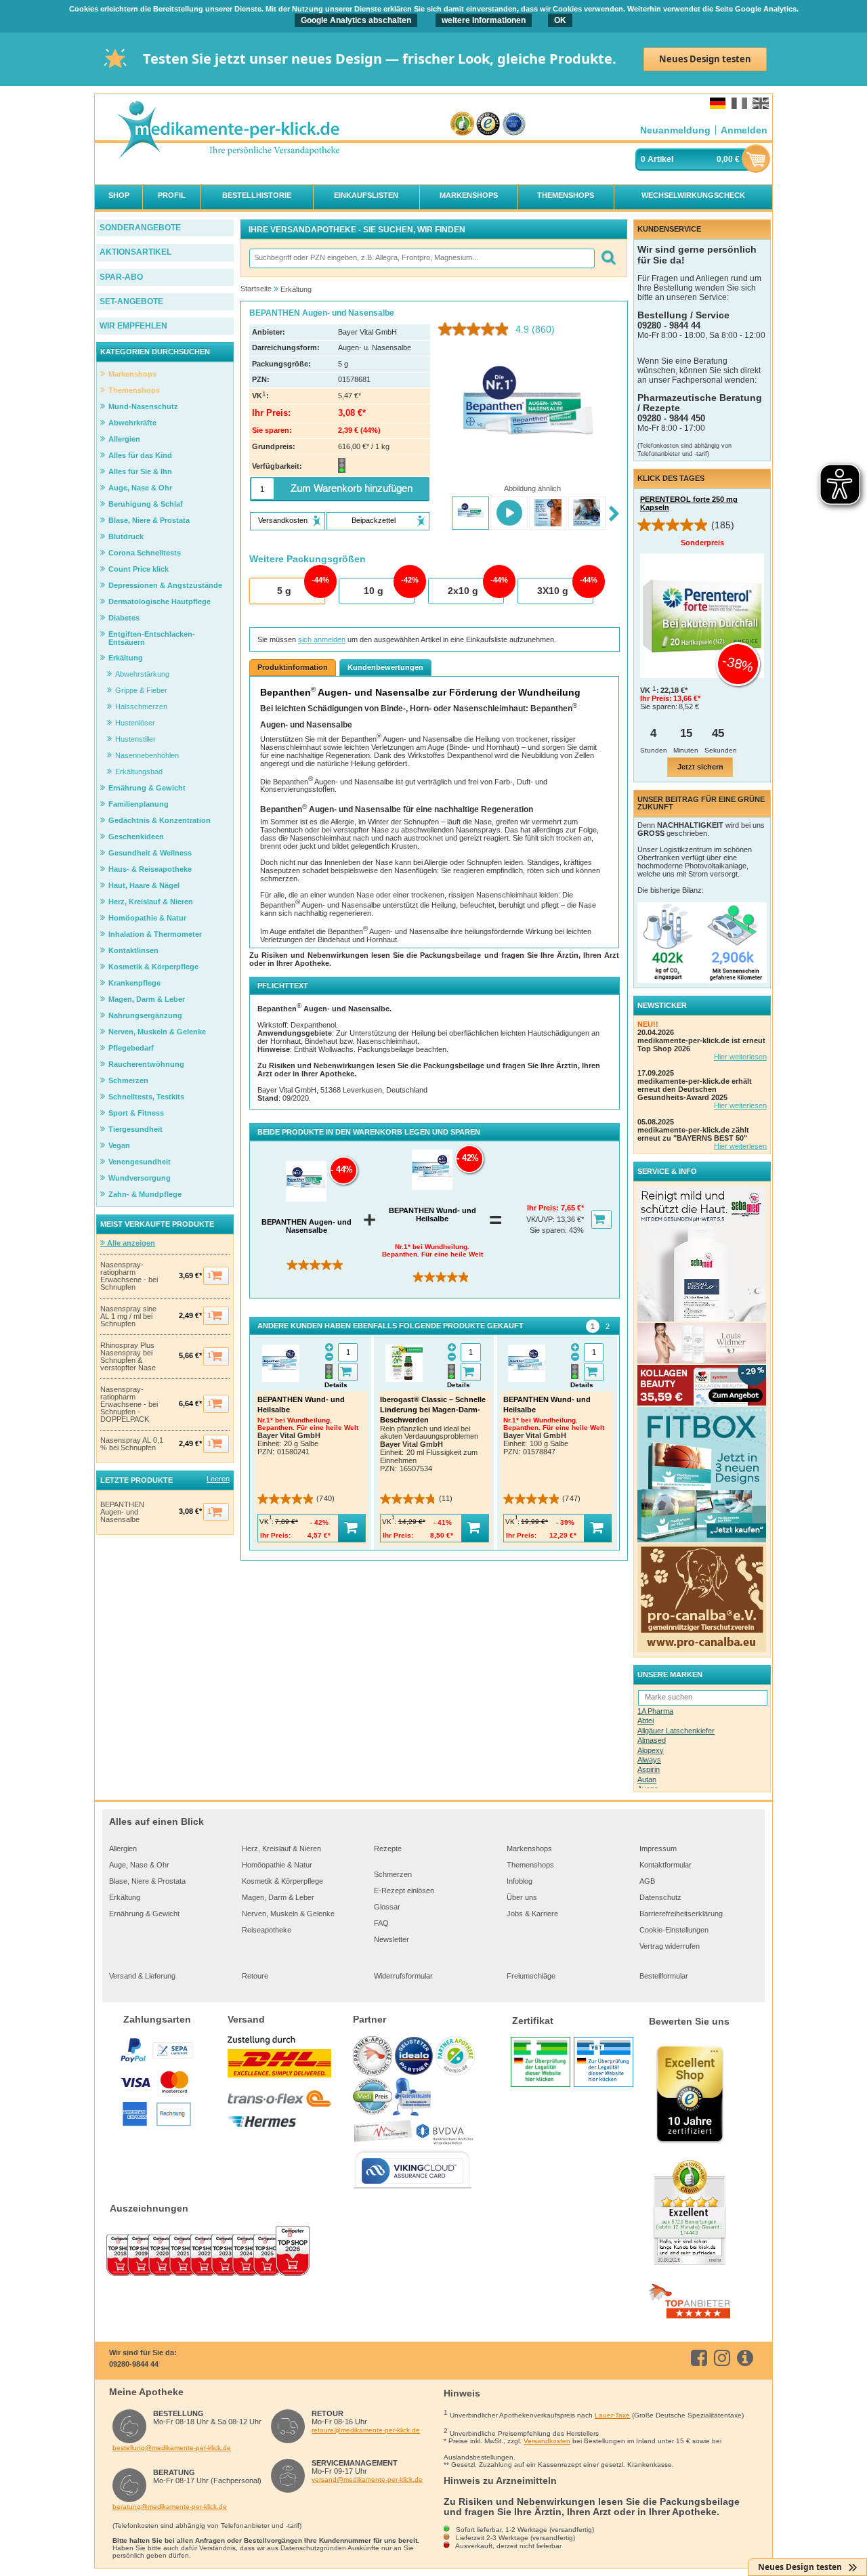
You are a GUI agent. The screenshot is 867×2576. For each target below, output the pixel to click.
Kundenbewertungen (385, 667)
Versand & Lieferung (142, 1976)
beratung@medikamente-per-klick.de (170, 2507)
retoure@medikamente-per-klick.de (366, 2430)
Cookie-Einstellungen (674, 1930)
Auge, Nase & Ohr (139, 1865)
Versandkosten (547, 2441)
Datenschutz (660, 1897)
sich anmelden (322, 639)
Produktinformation (293, 667)
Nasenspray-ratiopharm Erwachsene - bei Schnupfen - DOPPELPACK (129, 1405)
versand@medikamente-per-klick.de (367, 2479)
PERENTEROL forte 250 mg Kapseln (689, 503)
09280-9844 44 (134, 2364)
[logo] (228, 131)
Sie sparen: (549, 1230)
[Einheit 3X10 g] (555, 591)
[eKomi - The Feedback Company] (462, 124)
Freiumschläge (531, 1976)
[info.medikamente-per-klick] (747, 2358)
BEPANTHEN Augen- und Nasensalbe (122, 1512)
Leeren (218, 1479)
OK (560, 20)
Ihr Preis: (544, 1208)
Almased (652, 1740)
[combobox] (421, 258)
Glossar (387, 1907)
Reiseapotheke (267, 1930)
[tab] (593, 1326)
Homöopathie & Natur (277, 1865)
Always (649, 1760)
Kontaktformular (665, 1865)
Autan (647, 1779)
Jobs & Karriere (532, 1914)
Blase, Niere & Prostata (147, 1881)
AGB (647, 1881)
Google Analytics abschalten (356, 20)
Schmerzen (393, 1874)
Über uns (522, 1897)
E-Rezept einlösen (404, 1891)
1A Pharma (655, 1711)
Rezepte (388, 1849)
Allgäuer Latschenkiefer (676, 1731)
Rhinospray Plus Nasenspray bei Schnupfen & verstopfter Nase (128, 1357)
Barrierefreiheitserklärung (681, 1914)
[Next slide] (614, 514)
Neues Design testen (705, 59)
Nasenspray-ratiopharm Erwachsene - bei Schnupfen (129, 1276)
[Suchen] (608, 258)
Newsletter (392, 1939)
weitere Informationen (484, 20)
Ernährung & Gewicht (144, 1914)
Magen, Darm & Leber (278, 1897)
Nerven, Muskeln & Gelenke (288, 1914)
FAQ (381, 1923)
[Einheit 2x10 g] (465, 591)
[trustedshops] (488, 124)
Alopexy (651, 1750)
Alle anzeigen (130, 1243)
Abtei (646, 1720)
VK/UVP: (542, 1219)
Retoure (255, 1976)
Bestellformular (664, 1976)
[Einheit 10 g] (376, 591)
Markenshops (529, 1849)
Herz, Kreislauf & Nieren (281, 1849)
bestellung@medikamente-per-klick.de (172, 2448)
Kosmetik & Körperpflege (282, 1881)
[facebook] (701, 2358)
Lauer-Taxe (612, 2415)
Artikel (660, 159)
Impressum (658, 1849)
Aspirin (649, 1769)
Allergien (123, 1849)
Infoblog (520, 1881)
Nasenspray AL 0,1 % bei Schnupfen (132, 1444)
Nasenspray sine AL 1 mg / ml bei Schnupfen (128, 1316)
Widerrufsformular (403, 1976)
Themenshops (530, 1865)
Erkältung (125, 1897)
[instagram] (724, 2358)
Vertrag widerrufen (670, 1946)
